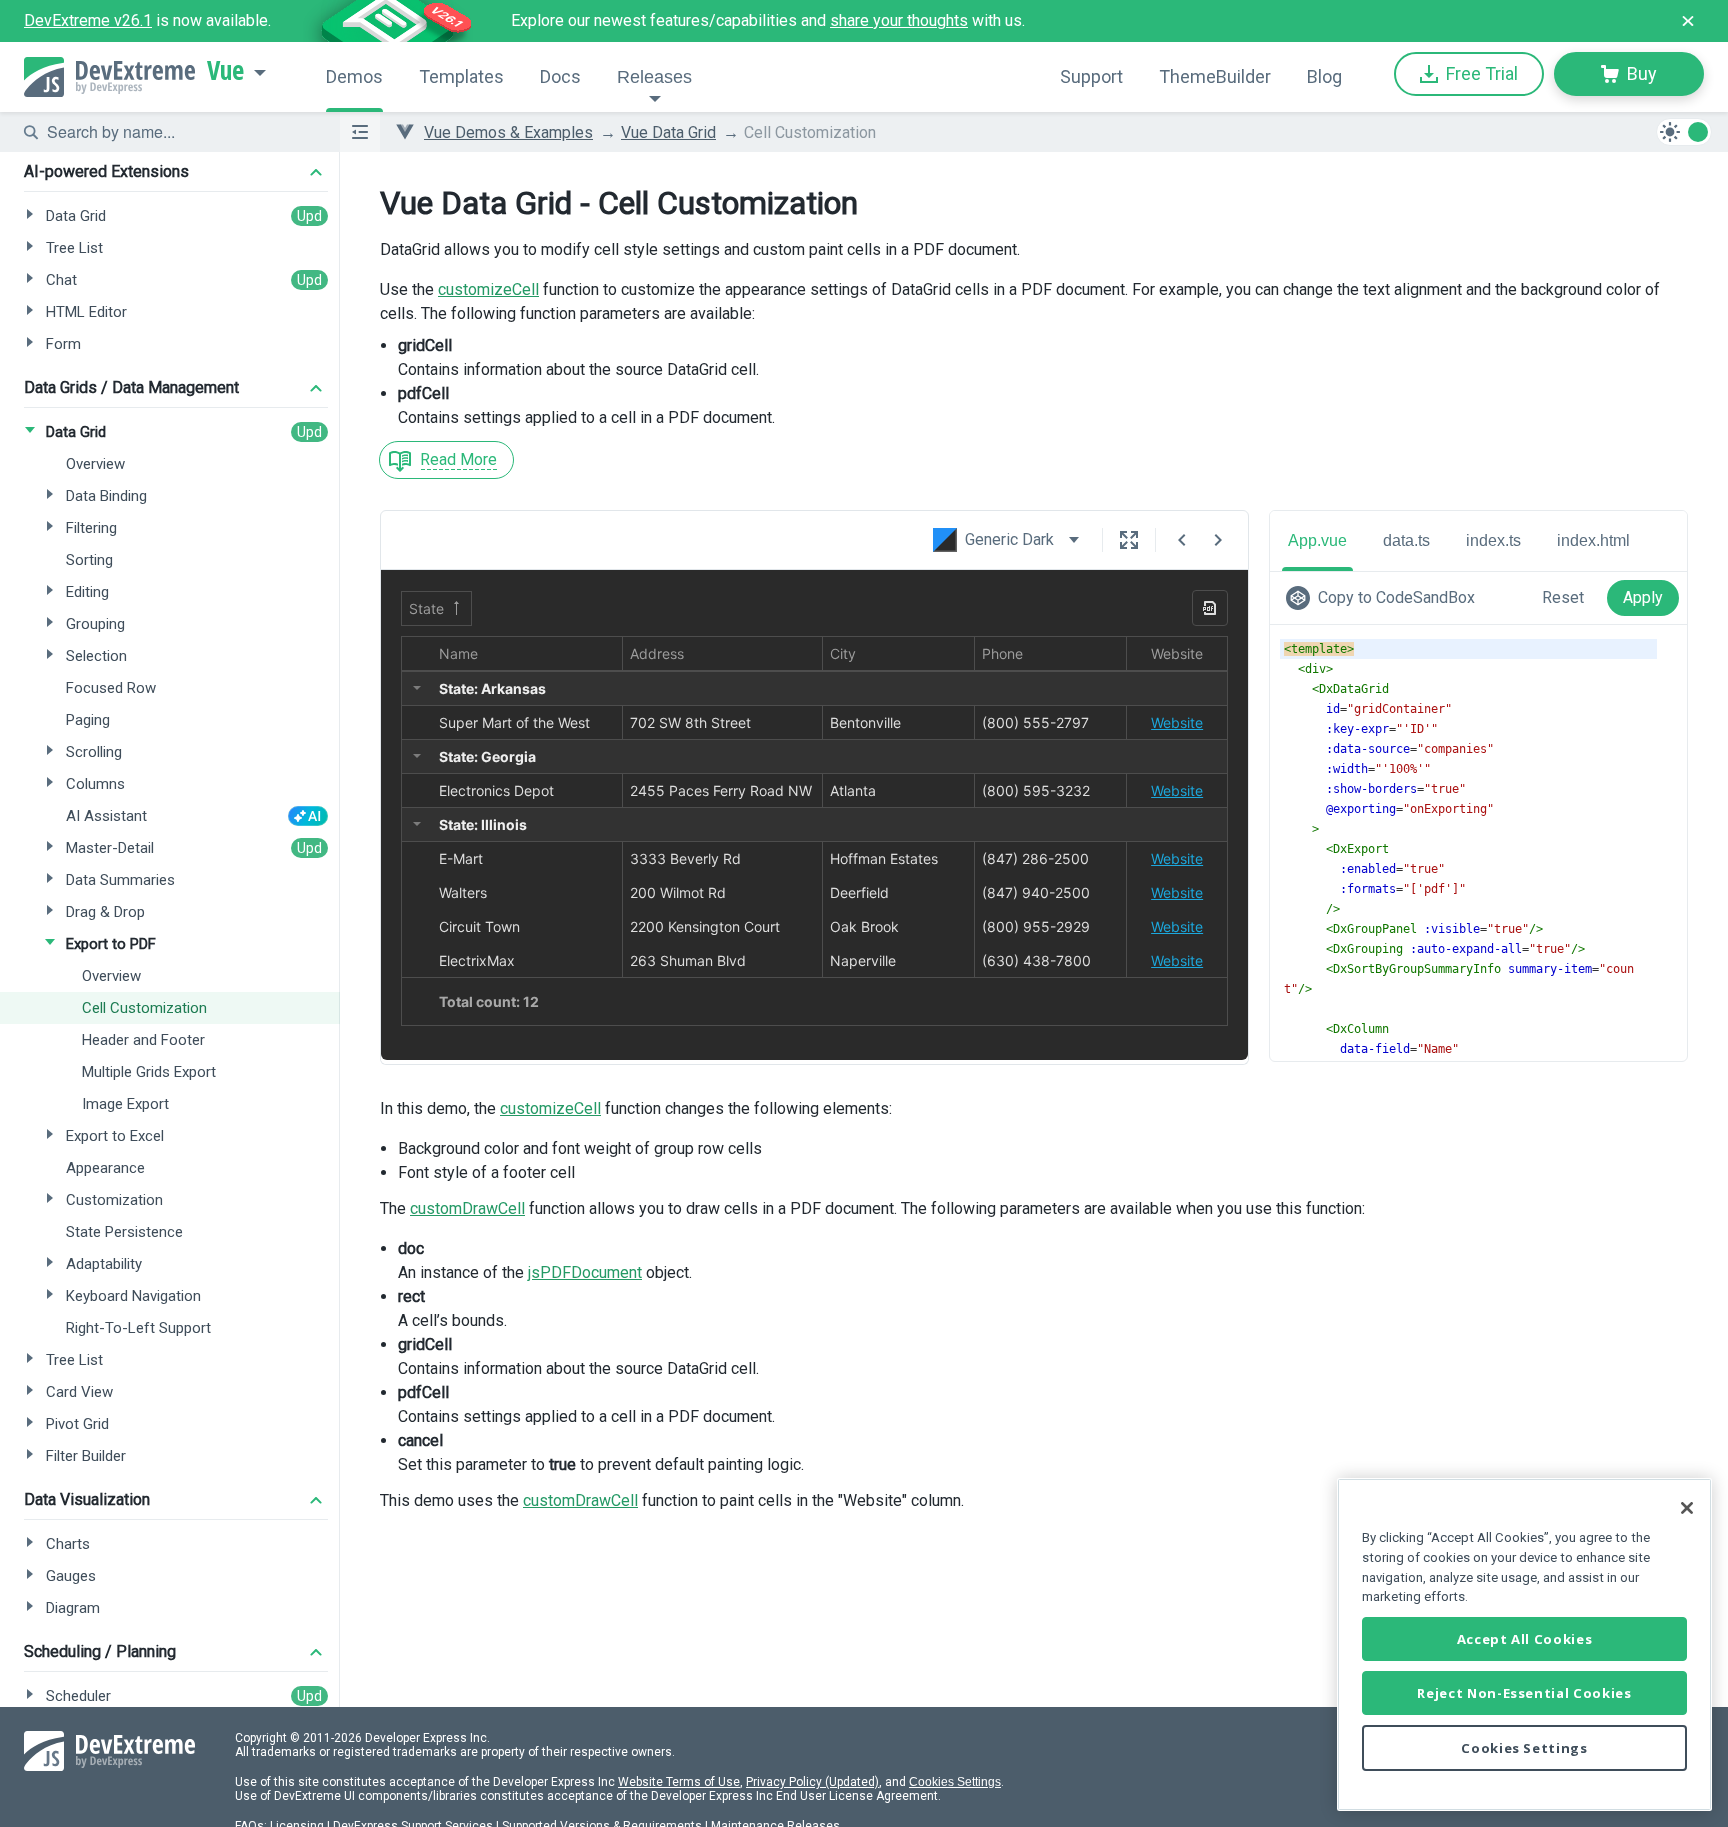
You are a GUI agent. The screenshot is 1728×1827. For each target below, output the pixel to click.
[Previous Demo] (1182, 540)
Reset (1563, 597)
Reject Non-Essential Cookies (1524, 1693)
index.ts (1493, 540)
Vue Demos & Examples (508, 132)
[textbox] (181, 132)
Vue (225, 71)
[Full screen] (1129, 540)
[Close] (1687, 1508)
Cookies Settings (955, 1782)
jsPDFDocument (585, 1272)
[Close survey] (1688, 21)
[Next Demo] (1218, 540)
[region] (1524, 1644)
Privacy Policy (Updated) (812, 1782)
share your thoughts (899, 20)
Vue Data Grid (668, 132)
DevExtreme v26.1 (88, 20)
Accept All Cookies (1525, 1639)
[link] (1384, 598)
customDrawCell (467, 1208)
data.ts (1406, 540)
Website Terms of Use (679, 1782)
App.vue (1317, 540)
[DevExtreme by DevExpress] (109, 77)
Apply (1643, 597)
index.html (1593, 540)
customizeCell (488, 289)
